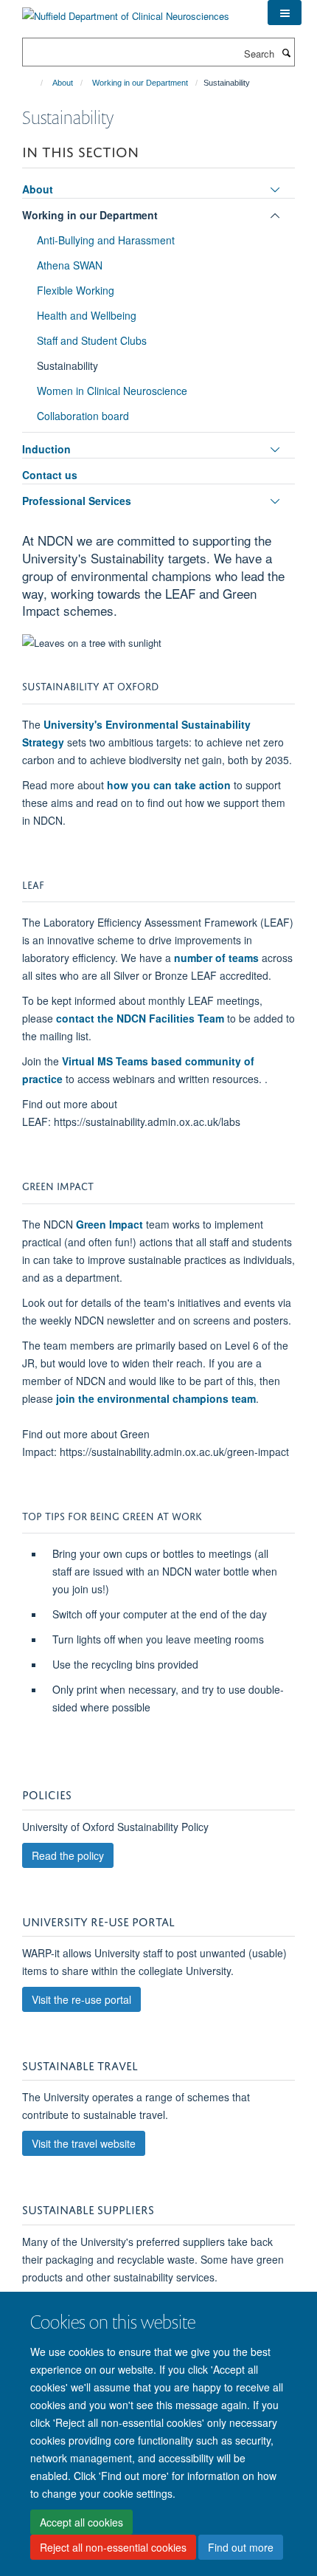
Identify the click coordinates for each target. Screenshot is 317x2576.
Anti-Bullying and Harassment (106, 240)
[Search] (286, 52)
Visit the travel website (84, 2143)
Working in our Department (140, 83)
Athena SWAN (70, 265)
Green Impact (109, 1224)
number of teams (216, 958)
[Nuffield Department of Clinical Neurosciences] (126, 11)
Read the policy (68, 1855)
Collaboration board (83, 416)
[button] (285, 13)
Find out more (241, 2547)
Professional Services (77, 501)
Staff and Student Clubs (92, 340)
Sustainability (67, 365)
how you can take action (169, 785)
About (63, 83)
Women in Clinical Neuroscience (112, 391)
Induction (46, 449)
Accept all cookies (81, 2522)
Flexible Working (76, 290)
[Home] (35, 83)
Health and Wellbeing (87, 315)
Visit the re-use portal (81, 1999)
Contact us (50, 475)
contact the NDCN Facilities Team (140, 1018)
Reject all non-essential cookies (113, 2547)
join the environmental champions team (156, 1398)
